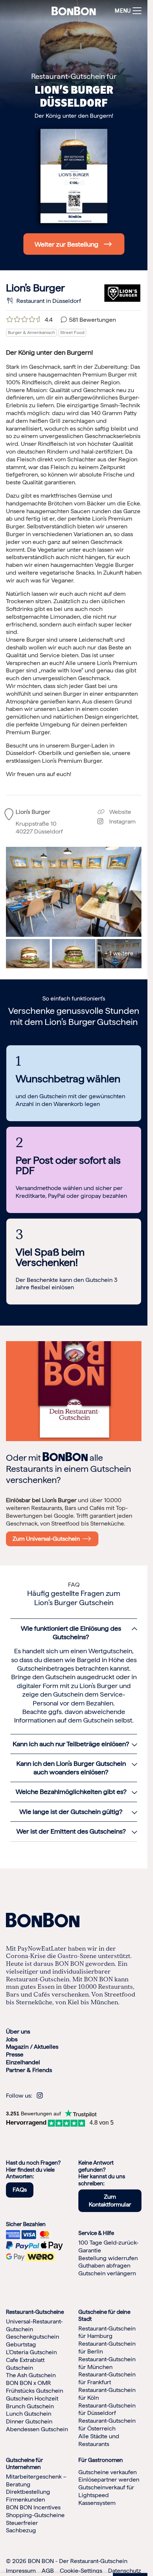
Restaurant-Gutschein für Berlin (107, 2348)
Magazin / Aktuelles (32, 2047)
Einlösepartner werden (109, 2480)
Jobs (12, 2039)
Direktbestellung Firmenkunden (28, 2496)
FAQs (20, 2190)
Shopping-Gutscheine (35, 2515)
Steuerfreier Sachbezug (22, 2527)
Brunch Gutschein (30, 2406)
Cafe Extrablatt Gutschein (25, 2364)
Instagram (119, 821)
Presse (15, 2054)
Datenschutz (125, 2571)
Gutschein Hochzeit (32, 2398)
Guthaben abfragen (104, 2266)
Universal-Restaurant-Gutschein (34, 2325)
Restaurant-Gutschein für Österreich (107, 2425)
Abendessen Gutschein (37, 2429)
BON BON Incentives (33, 2507)
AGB (48, 2571)
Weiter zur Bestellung (66, 244)
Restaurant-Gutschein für (74, 76)
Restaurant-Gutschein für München (107, 2363)
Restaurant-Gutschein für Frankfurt (107, 2378)
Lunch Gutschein (29, 2414)
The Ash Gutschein (31, 2375)
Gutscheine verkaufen (108, 2472)
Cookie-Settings (81, 2571)
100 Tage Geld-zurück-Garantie (108, 2246)
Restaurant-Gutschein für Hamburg (107, 2332)
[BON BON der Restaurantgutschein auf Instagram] (40, 2096)
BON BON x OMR (28, 2383)
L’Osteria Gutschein (31, 2352)
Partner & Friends (29, 2070)
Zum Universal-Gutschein (48, 1539)
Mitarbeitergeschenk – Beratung (36, 2480)
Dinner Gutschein (29, 2421)
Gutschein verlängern (107, 2273)
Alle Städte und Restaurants (99, 2440)
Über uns (18, 2032)
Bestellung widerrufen (108, 2258)
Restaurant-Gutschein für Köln (107, 2394)
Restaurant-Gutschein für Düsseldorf (107, 2409)
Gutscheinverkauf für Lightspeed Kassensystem (106, 2495)
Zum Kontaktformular (110, 2201)
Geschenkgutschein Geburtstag (32, 2341)
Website (119, 812)
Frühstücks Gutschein (35, 2391)
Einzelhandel (23, 2062)
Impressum (21, 2571)
